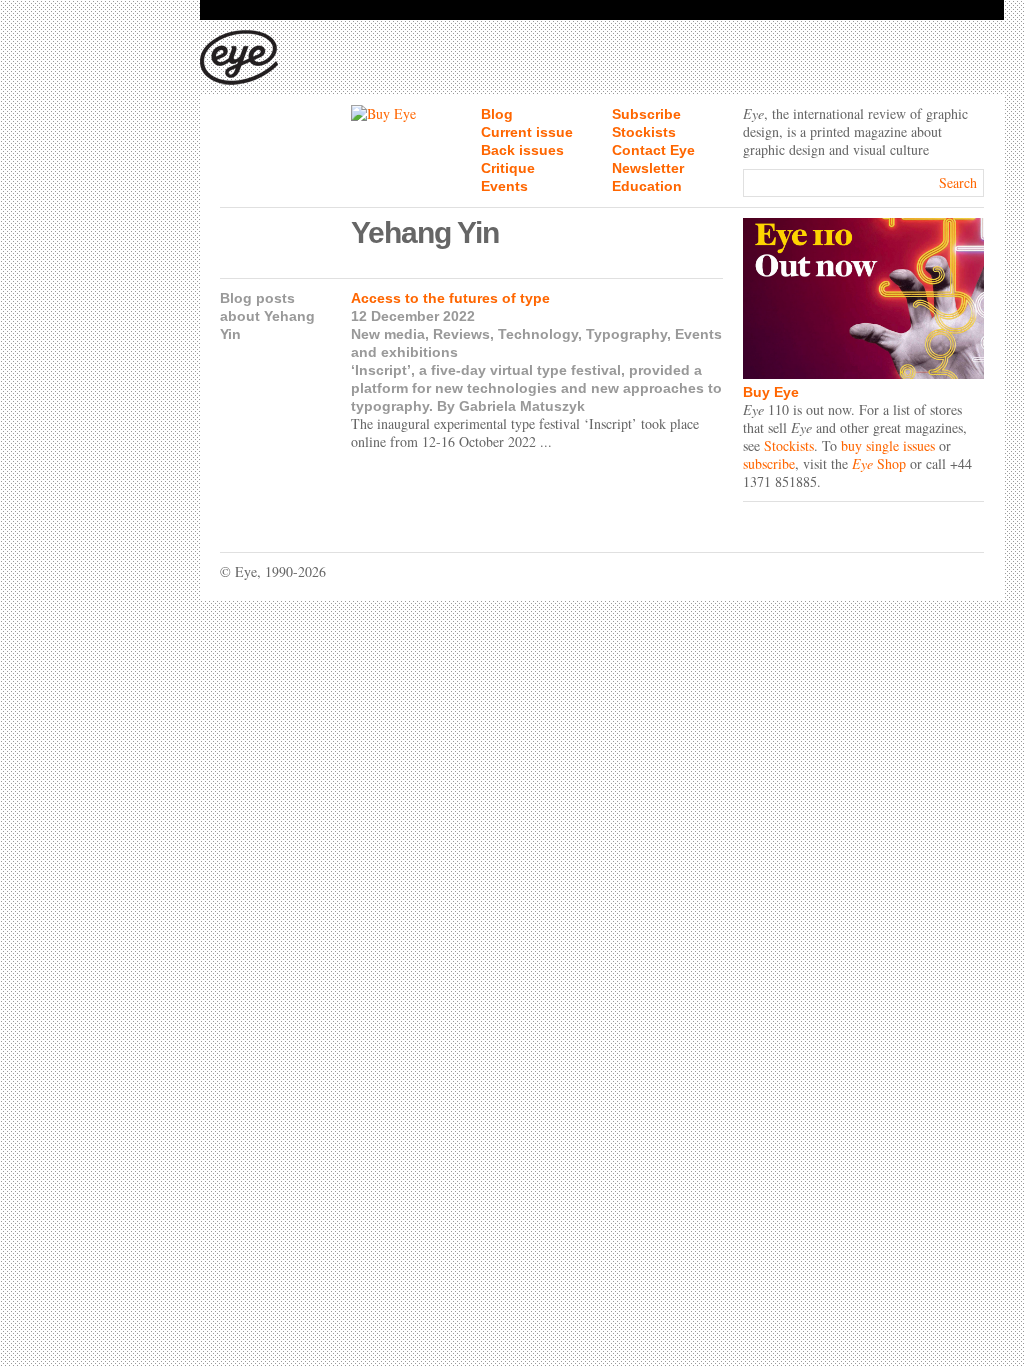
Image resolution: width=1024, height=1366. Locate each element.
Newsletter (648, 168)
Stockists (644, 132)
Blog (497, 114)
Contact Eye (653, 150)
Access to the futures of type (450, 298)
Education (647, 186)
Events (504, 186)
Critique (508, 168)
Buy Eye (771, 392)
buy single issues (888, 445)
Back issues (522, 150)
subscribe (769, 463)
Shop (879, 463)
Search (958, 182)
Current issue (527, 132)
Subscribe (646, 114)
